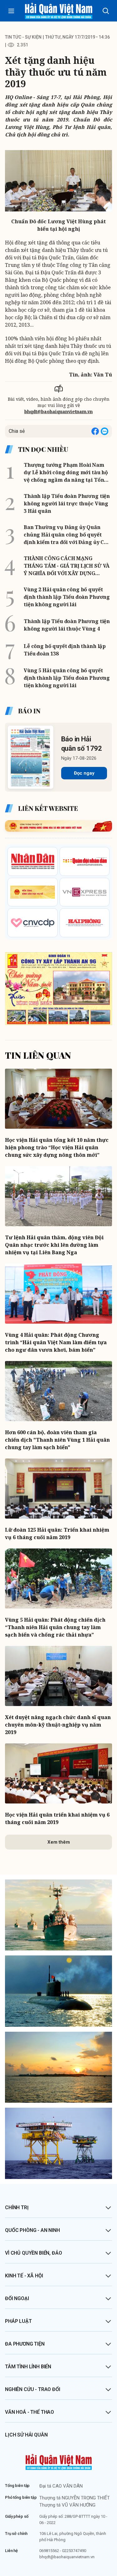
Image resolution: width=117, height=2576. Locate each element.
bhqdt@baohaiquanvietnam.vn (58, 411)
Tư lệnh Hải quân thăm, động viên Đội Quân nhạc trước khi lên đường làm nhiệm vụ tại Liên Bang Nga (54, 1245)
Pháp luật (18, 2321)
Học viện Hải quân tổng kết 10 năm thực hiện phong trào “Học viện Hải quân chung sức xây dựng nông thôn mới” (57, 1147)
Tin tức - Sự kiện (23, 37)
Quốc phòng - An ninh (32, 2230)
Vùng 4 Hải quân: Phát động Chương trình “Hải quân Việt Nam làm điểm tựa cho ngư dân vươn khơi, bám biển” (56, 1342)
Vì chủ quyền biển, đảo (33, 2253)
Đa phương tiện (25, 2344)
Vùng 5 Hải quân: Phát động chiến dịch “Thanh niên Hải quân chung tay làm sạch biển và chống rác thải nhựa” (55, 1627)
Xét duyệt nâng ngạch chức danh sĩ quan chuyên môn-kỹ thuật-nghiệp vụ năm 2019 (58, 1725)
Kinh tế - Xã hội (24, 2276)
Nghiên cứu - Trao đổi (33, 2389)
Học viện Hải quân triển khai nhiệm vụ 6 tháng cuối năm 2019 (57, 1818)
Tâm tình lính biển (28, 2367)
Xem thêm (59, 1842)
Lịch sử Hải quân (26, 2435)
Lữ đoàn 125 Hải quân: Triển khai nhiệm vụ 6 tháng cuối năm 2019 (57, 1534)
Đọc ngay (84, 773)
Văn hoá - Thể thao (29, 2412)
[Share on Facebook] (95, 431)
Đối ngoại (17, 2298)
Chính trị (17, 2207)
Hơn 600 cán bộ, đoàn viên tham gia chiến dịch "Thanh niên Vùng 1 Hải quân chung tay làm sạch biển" (57, 1440)
